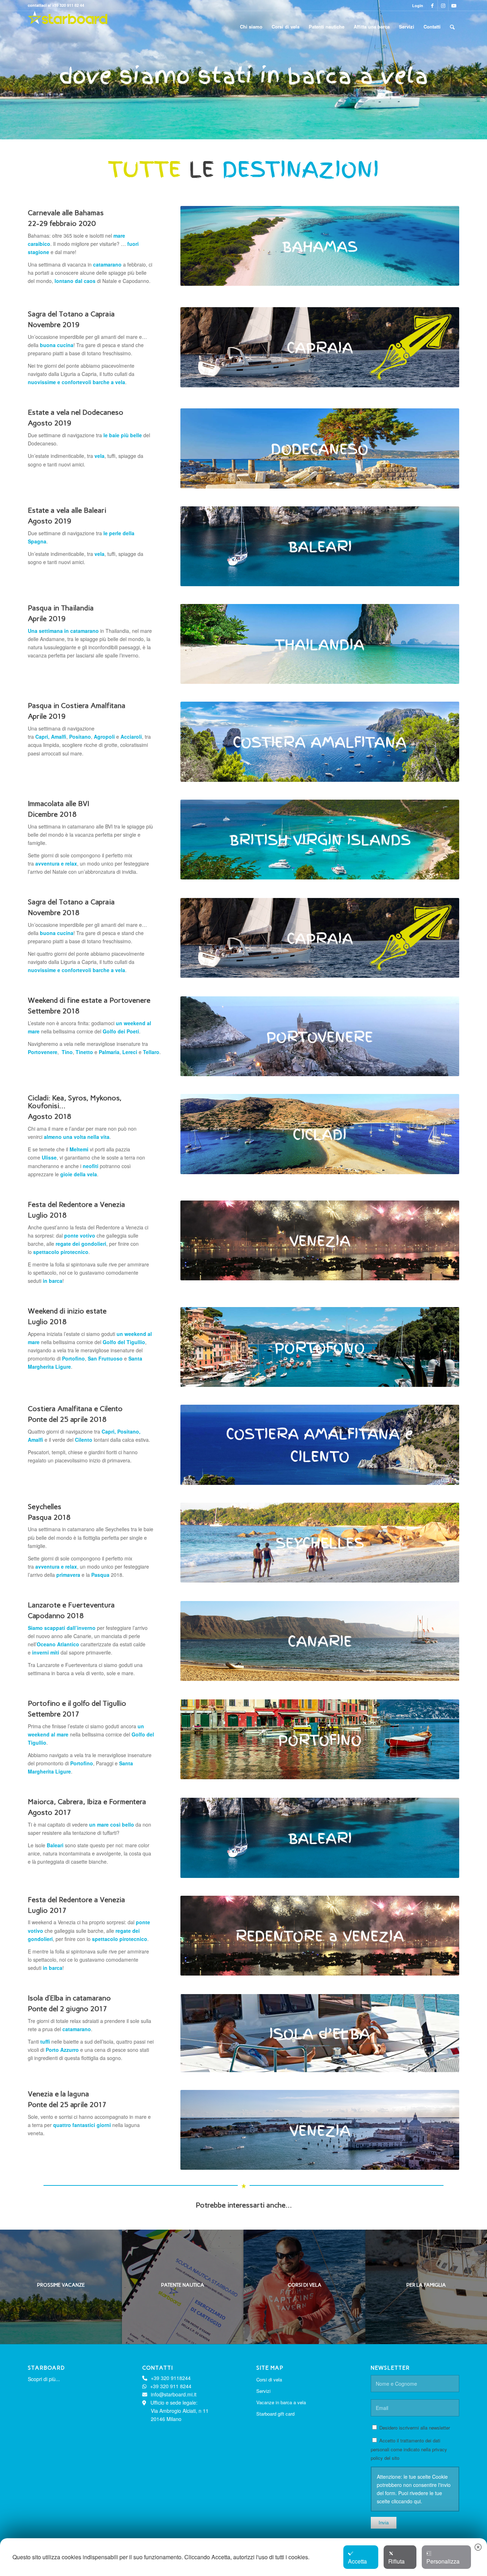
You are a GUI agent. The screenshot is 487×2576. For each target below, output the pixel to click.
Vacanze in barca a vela (281, 2402)
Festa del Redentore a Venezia (76, 1204)
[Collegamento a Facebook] (432, 5)
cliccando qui (406, 2501)
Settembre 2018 (54, 1011)
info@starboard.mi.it (174, 2394)
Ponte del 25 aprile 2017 (67, 2105)
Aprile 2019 (47, 619)
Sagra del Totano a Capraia (71, 314)
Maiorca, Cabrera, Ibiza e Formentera (87, 1802)
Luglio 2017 (47, 1910)
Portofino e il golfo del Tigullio (77, 1703)
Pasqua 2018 (49, 1517)
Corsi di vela (269, 2379)
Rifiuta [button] (396, 2561)
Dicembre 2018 (52, 814)
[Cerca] (452, 27)
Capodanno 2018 (56, 1616)
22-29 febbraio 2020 (62, 223)
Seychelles (45, 1507)
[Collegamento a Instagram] (443, 5)
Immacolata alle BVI (58, 804)
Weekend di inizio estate (67, 1311)
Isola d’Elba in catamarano (69, 1998)
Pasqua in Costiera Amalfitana (77, 706)
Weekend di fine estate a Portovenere (89, 1000)
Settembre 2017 (54, 1714)
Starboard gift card (275, 2414)
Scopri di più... (44, 2379)
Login (418, 6)
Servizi (263, 2391)
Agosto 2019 (50, 423)
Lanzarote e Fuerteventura (71, 1605)
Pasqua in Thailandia (61, 608)
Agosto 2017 (50, 1812)
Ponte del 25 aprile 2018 (67, 1419)
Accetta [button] (357, 2561)
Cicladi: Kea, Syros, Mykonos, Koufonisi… (75, 1102)
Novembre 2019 (54, 325)
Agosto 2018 (50, 1116)
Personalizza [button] (443, 2561)
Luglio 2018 (47, 1215)
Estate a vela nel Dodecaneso (76, 412)
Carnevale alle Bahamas (66, 213)
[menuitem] (416, 6)
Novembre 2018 (54, 913)
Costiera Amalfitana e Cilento (75, 1409)
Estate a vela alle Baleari (67, 510)
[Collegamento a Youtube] (454, 5)
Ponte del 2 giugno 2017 (68, 2009)
